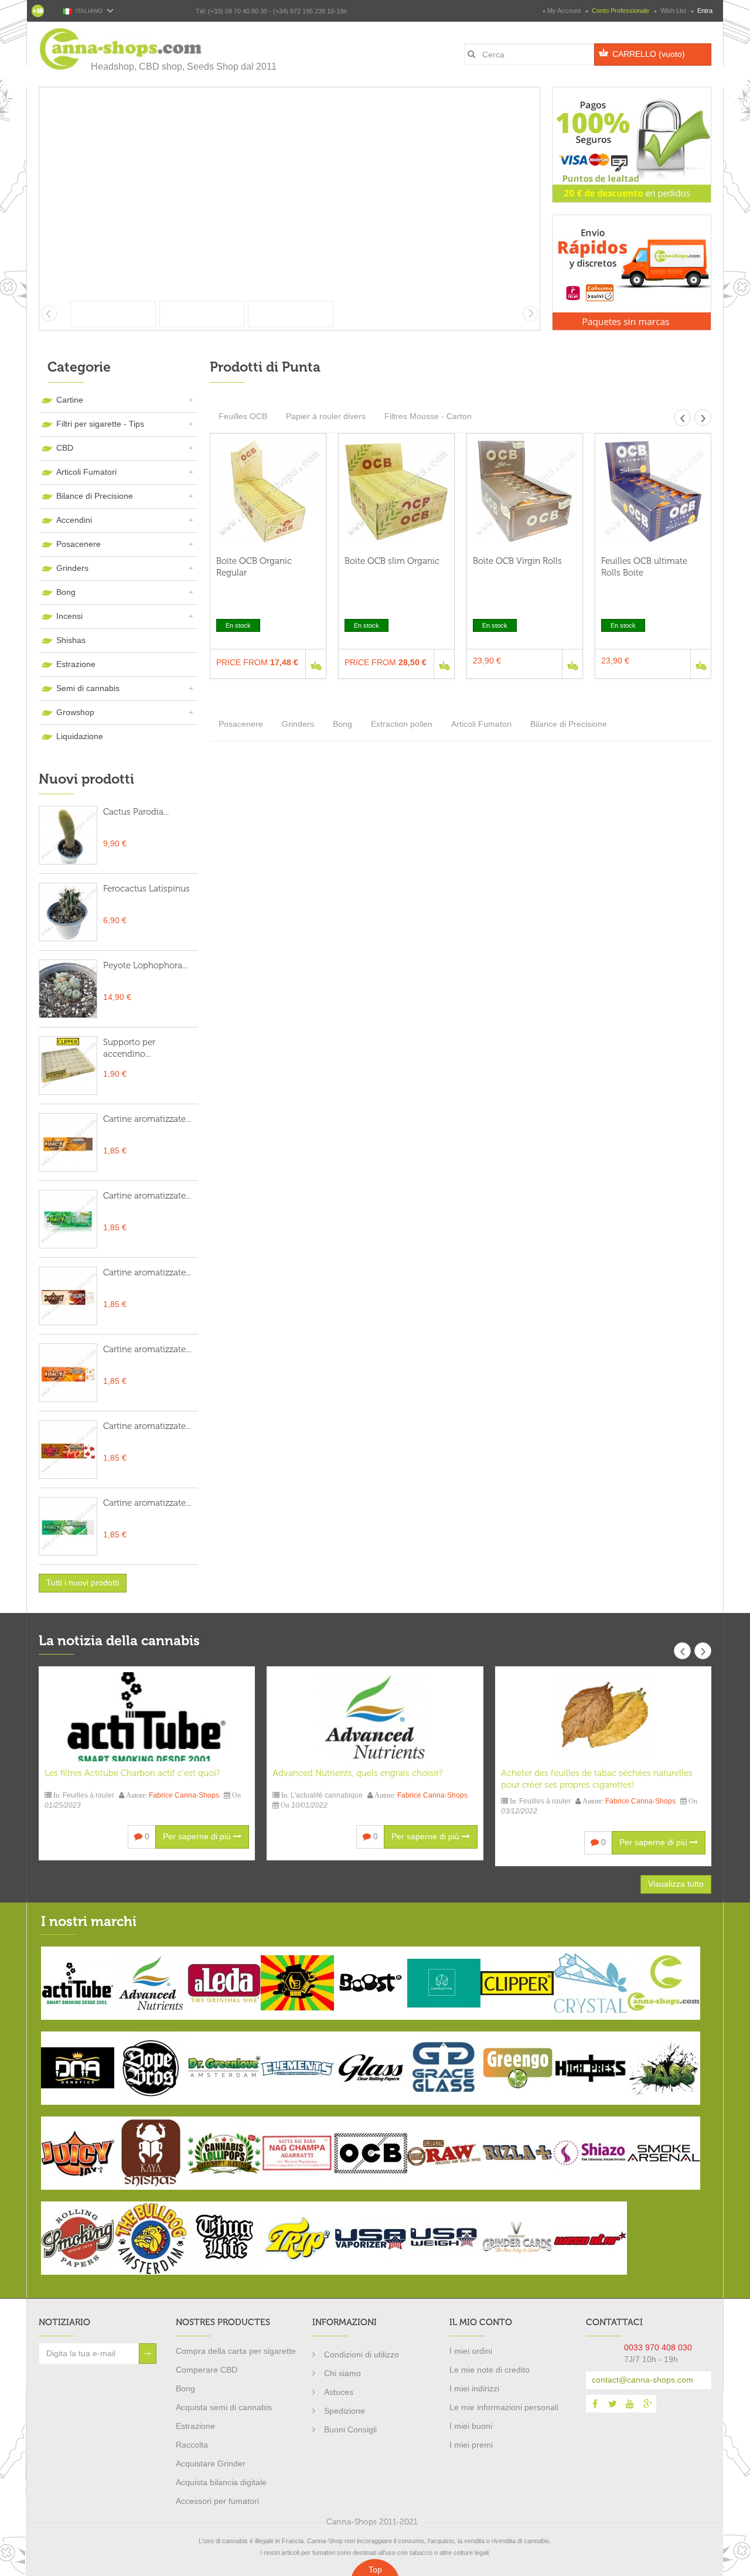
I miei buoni (471, 2426)
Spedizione (345, 2411)
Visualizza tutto (676, 1884)
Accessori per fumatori (217, 2501)
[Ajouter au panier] (316, 664)
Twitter (612, 2404)
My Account (564, 11)
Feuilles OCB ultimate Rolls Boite (644, 567)
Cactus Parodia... (136, 812)
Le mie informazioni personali (504, 2407)
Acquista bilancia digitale (221, 2482)
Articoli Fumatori (86, 472)
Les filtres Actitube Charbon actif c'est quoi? (132, 1773)
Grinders (72, 568)
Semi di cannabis (88, 688)
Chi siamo (342, 2373)
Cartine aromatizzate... (147, 1119)
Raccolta (192, 2445)
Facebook (595, 2404)
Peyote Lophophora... (145, 965)
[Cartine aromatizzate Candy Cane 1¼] (68, 1449)
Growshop (75, 712)
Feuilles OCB (243, 416)
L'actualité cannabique (327, 1795)
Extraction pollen (402, 724)
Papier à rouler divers (326, 416)
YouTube (630, 2404)
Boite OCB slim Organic (392, 561)
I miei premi (471, 2445)
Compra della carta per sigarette (236, 2351)
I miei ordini (471, 2351)
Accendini (74, 520)
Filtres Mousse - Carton (428, 416)
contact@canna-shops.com (642, 2380)
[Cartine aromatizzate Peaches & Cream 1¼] (68, 1296)
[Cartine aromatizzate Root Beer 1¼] (68, 1219)
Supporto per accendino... (129, 1048)
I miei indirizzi (474, 2388)
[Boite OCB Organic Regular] (268, 491)
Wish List (673, 11)
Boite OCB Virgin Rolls (517, 561)
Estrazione (76, 664)
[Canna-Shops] (121, 49)
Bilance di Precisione (95, 496)
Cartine (70, 400)
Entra (704, 11)
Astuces (339, 2392)
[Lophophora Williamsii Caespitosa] (68, 989)
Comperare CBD (207, 2370)
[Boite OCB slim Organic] (396, 491)
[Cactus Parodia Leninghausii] (68, 835)
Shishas (71, 640)
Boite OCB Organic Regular (254, 567)
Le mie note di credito (490, 2370)
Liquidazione (80, 736)
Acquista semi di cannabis (224, 2407)
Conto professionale (621, 11)
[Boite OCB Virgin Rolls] (525, 491)
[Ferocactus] (68, 912)
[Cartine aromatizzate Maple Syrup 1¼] (68, 1142)
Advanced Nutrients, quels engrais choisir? (357, 1773)
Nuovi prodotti (86, 779)
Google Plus (647, 2404)
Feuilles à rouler (88, 1795)
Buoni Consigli (350, 2429)
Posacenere (79, 544)
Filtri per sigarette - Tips (100, 424)
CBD (65, 448)
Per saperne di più (198, 1836)
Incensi (69, 616)
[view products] (78, 1982)
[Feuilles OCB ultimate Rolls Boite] (653, 491)
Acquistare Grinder (211, 2463)
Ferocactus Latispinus (146, 889)
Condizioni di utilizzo (362, 2354)
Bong (66, 592)
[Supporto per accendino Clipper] (68, 1066)
